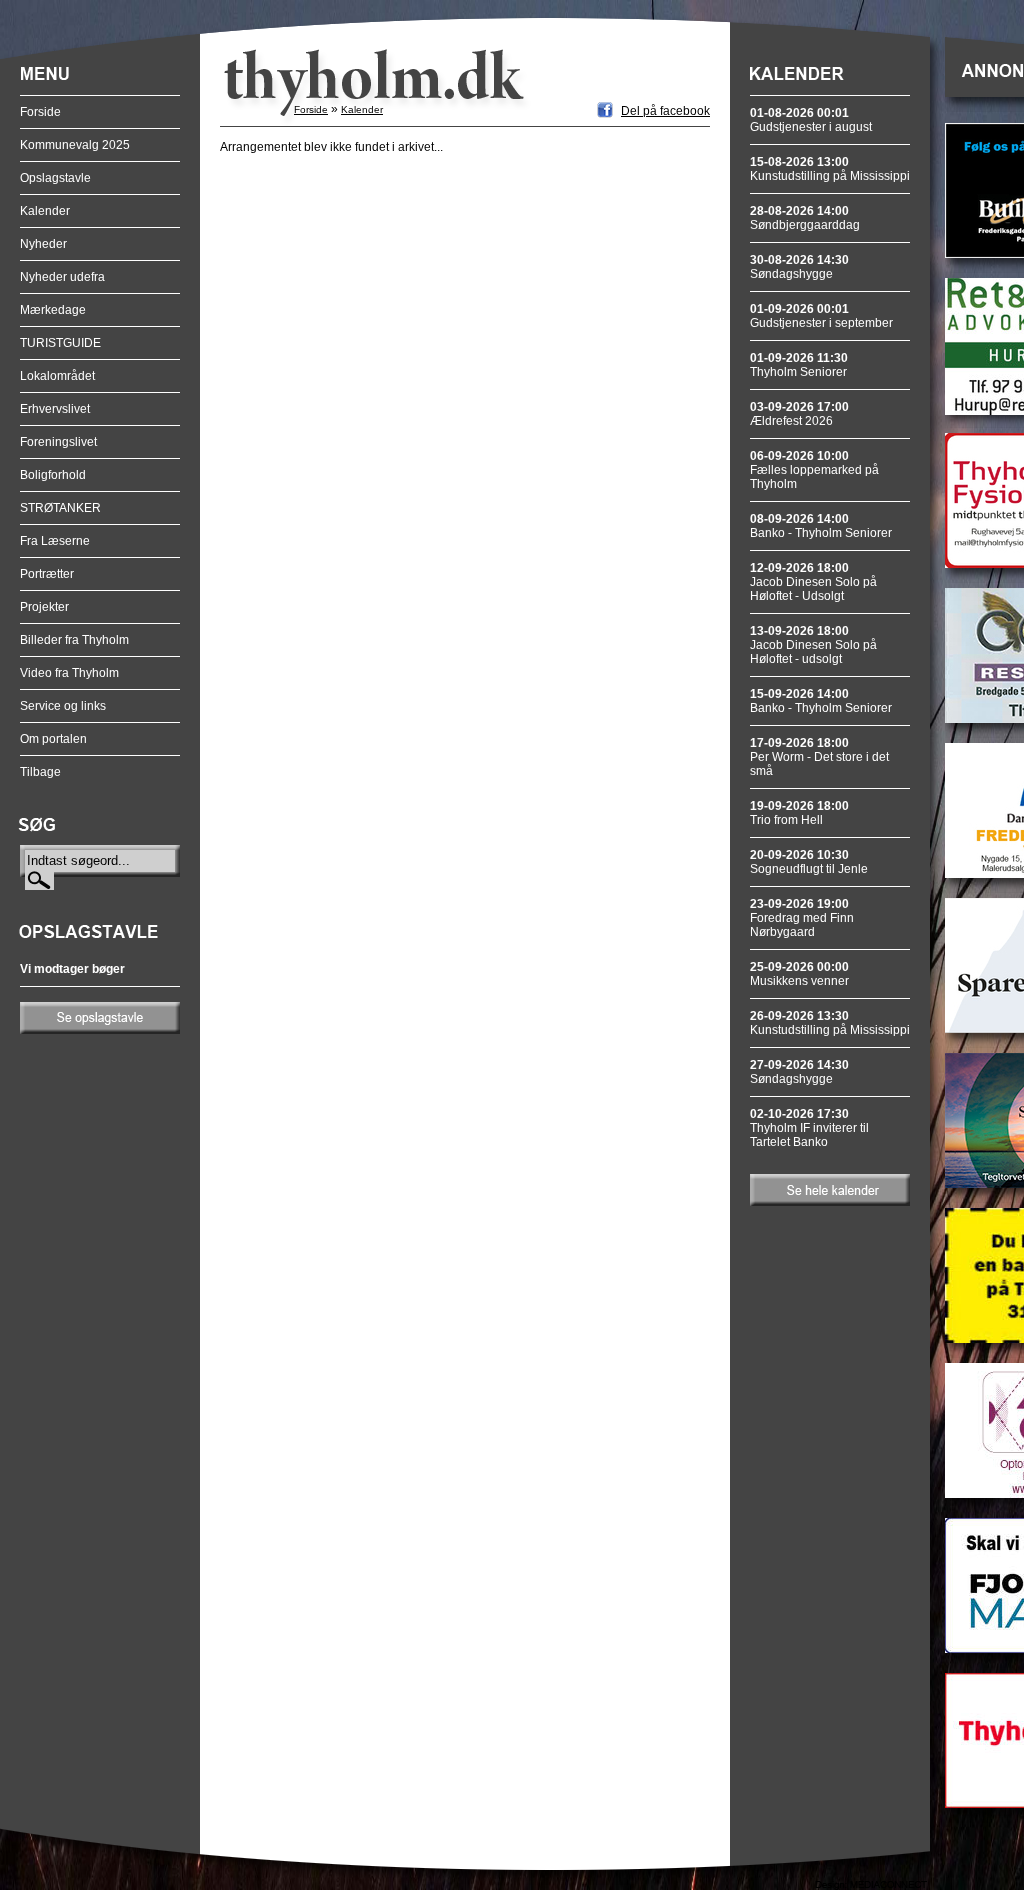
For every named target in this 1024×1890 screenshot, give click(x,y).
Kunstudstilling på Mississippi (830, 169)
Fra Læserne (55, 541)
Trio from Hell (799, 813)
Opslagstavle (55, 178)
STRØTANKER (60, 508)
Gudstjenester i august (811, 120)
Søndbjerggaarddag (805, 218)
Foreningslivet (58, 442)
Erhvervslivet (55, 409)
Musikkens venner (799, 974)
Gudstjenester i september (821, 316)
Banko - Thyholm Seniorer (821, 526)
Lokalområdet (57, 376)
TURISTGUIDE (60, 343)
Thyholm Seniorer (799, 365)
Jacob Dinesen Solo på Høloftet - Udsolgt (813, 582)
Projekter (44, 607)
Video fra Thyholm (69, 673)
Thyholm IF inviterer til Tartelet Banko (809, 1128)
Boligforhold (53, 475)
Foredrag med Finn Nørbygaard (802, 918)
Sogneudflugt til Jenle (809, 862)
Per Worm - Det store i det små (819, 757)
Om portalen (53, 739)
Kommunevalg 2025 (75, 145)
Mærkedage (53, 310)
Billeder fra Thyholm (74, 640)
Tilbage (40, 772)
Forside (40, 112)
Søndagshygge (799, 267)
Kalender (45, 211)
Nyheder (43, 244)
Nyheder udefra (62, 277)
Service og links (63, 706)
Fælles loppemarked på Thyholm (814, 470)
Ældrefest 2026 (799, 414)
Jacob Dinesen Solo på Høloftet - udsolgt (813, 645)
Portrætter (47, 574)
